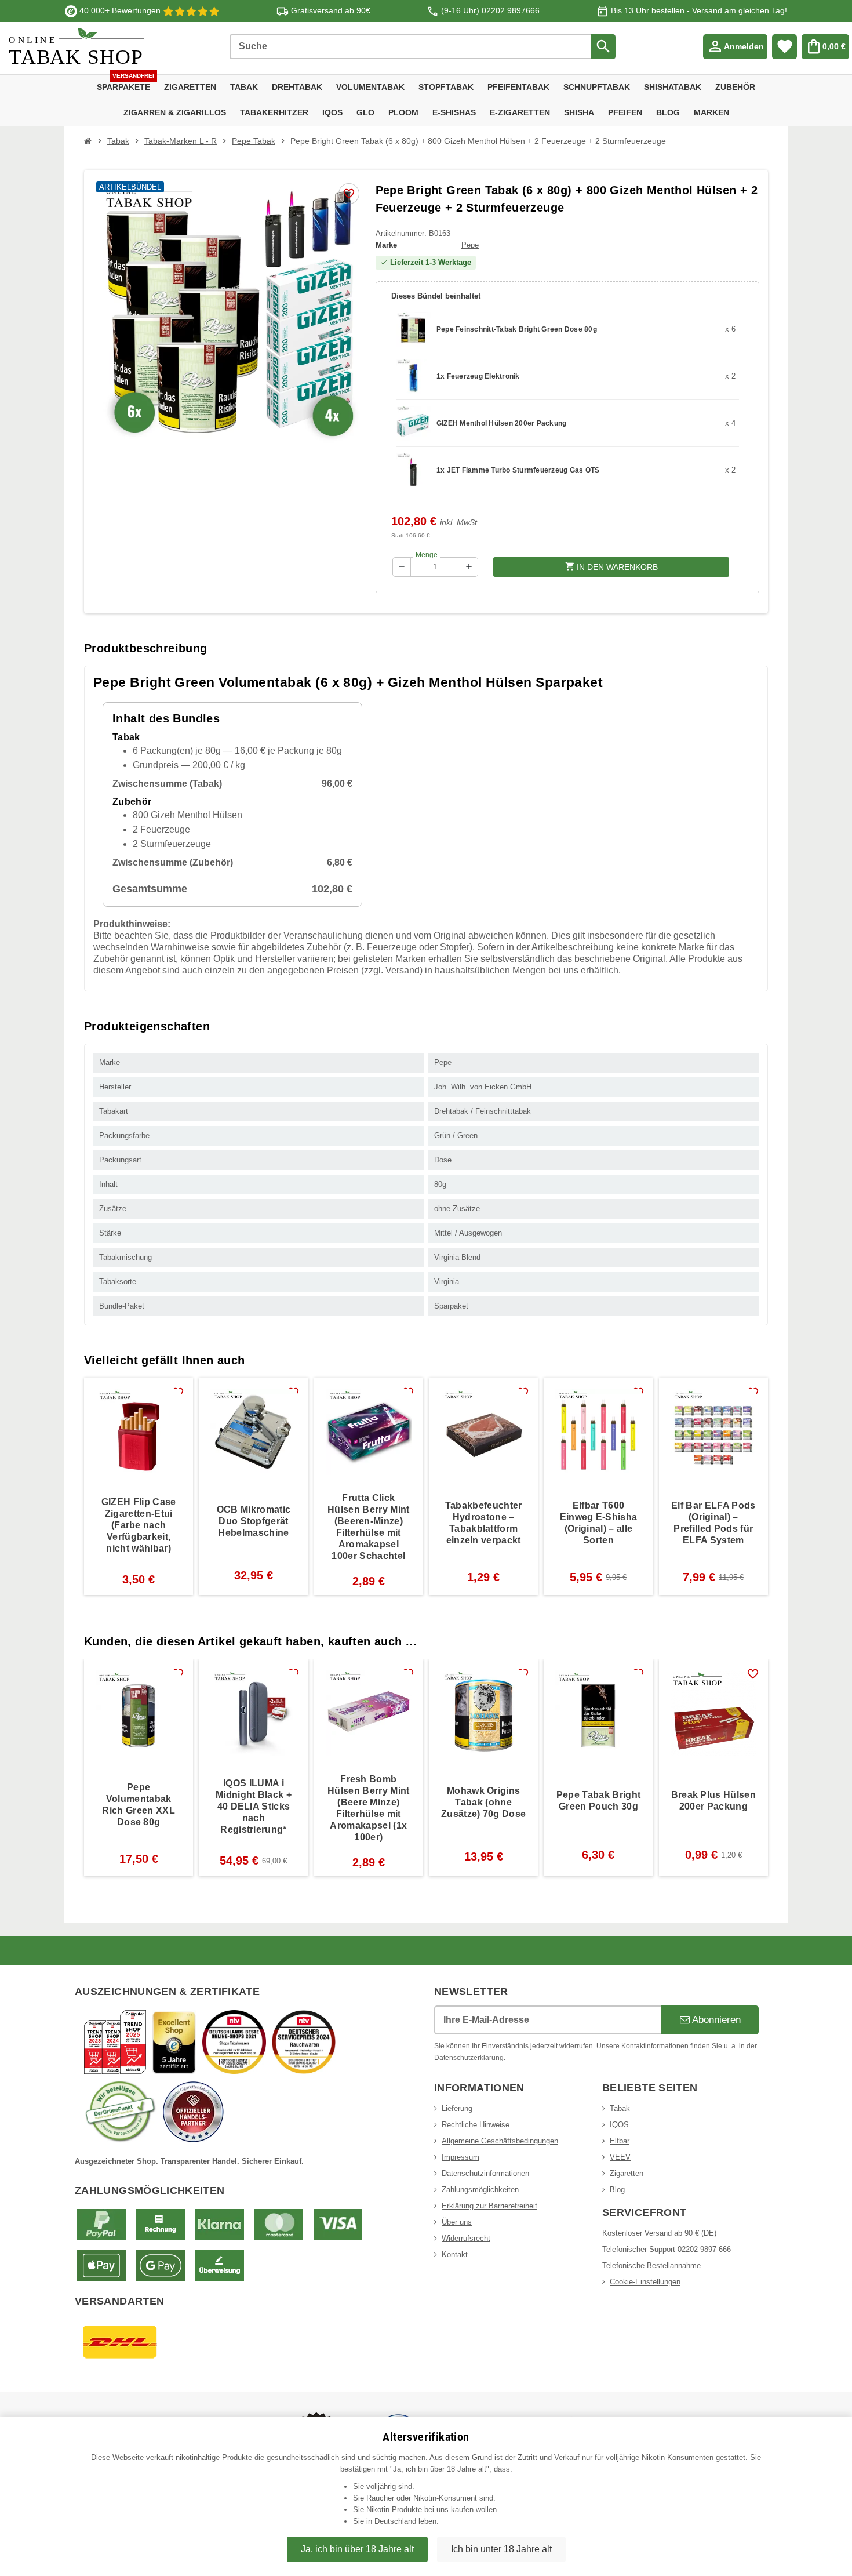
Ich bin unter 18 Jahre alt (501, 2549)
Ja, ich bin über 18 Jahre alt (357, 2549)
